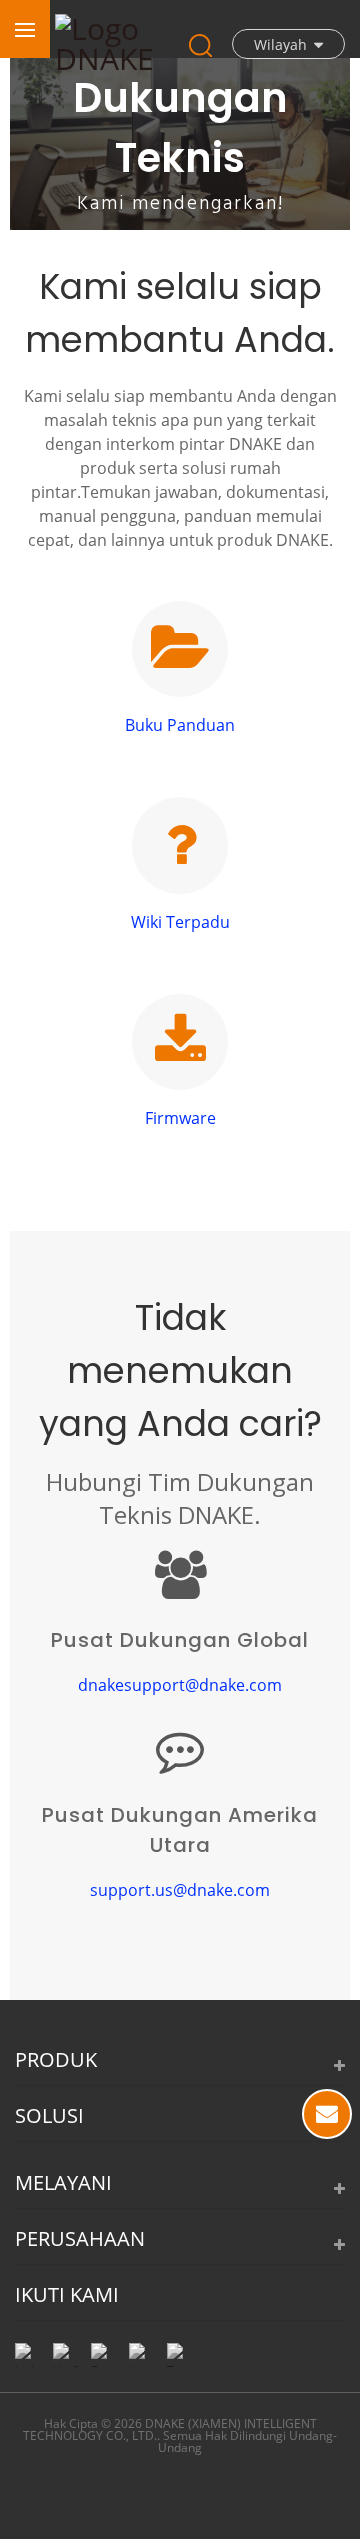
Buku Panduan (180, 725)
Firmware (180, 1118)
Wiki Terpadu (180, 922)
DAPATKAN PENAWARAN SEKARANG (327, 2114)
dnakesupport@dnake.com (180, 1685)
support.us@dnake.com (180, 1890)
